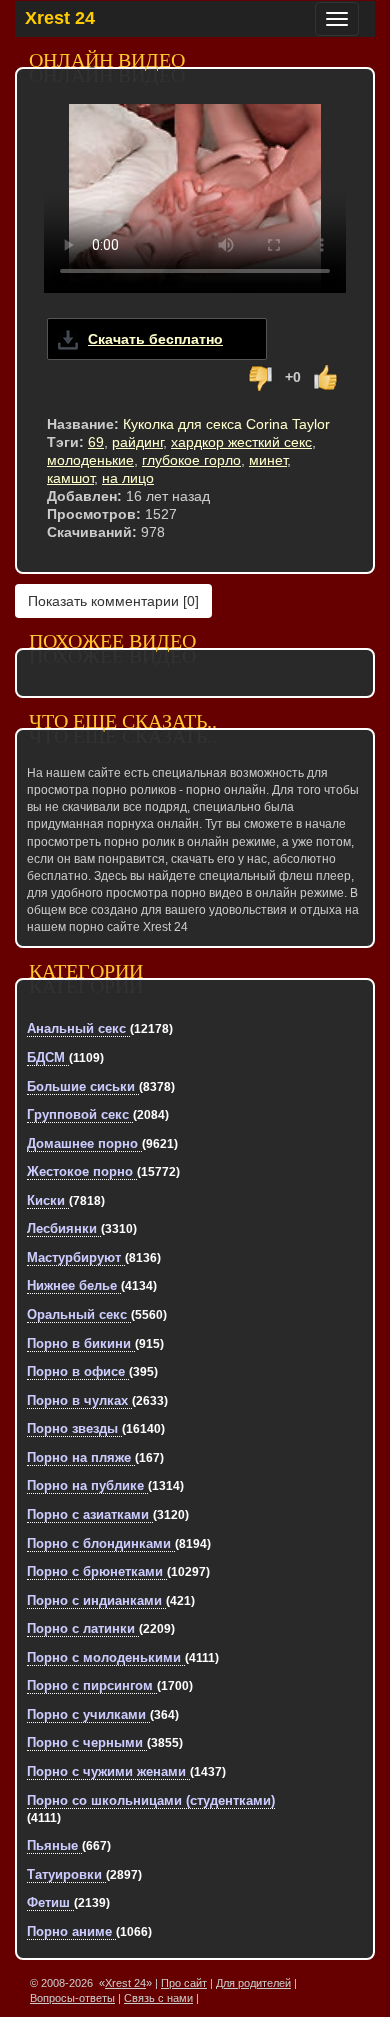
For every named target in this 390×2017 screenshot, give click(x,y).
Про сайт (184, 1983)
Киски (48, 1200)
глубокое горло (191, 460)
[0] (113, 601)
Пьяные (54, 1845)
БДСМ (48, 1057)
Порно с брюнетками (97, 1571)
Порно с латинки (83, 1628)
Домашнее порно (84, 1143)
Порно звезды (74, 1428)
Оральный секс (79, 1314)
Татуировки (66, 1874)
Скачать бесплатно (155, 339)
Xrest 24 (60, 18)
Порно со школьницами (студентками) (151, 1800)
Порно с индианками (96, 1600)
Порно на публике (87, 1485)
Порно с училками (88, 1714)
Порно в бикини (81, 1343)
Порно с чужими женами (108, 1771)
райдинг (137, 442)
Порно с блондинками (101, 1543)
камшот (70, 478)
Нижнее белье (74, 1285)
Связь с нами (158, 1998)
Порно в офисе (78, 1371)
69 (96, 442)
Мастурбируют (76, 1257)
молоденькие (90, 460)
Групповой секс (80, 1114)
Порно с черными (87, 1742)
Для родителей (253, 1983)
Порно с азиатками (90, 1514)
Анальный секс (78, 1028)
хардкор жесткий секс (241, 442)
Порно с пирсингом (92, 1685)
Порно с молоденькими (106, 1657)
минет (268, 460)
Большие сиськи (83, 1086)
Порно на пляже (81, 1457)
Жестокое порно (82, 1171)
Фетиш (50, 1902)
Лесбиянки (64, 1228)
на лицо (128, 478)
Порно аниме (71, 1931)
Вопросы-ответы (72, 1998)
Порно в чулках (79, 1400)
